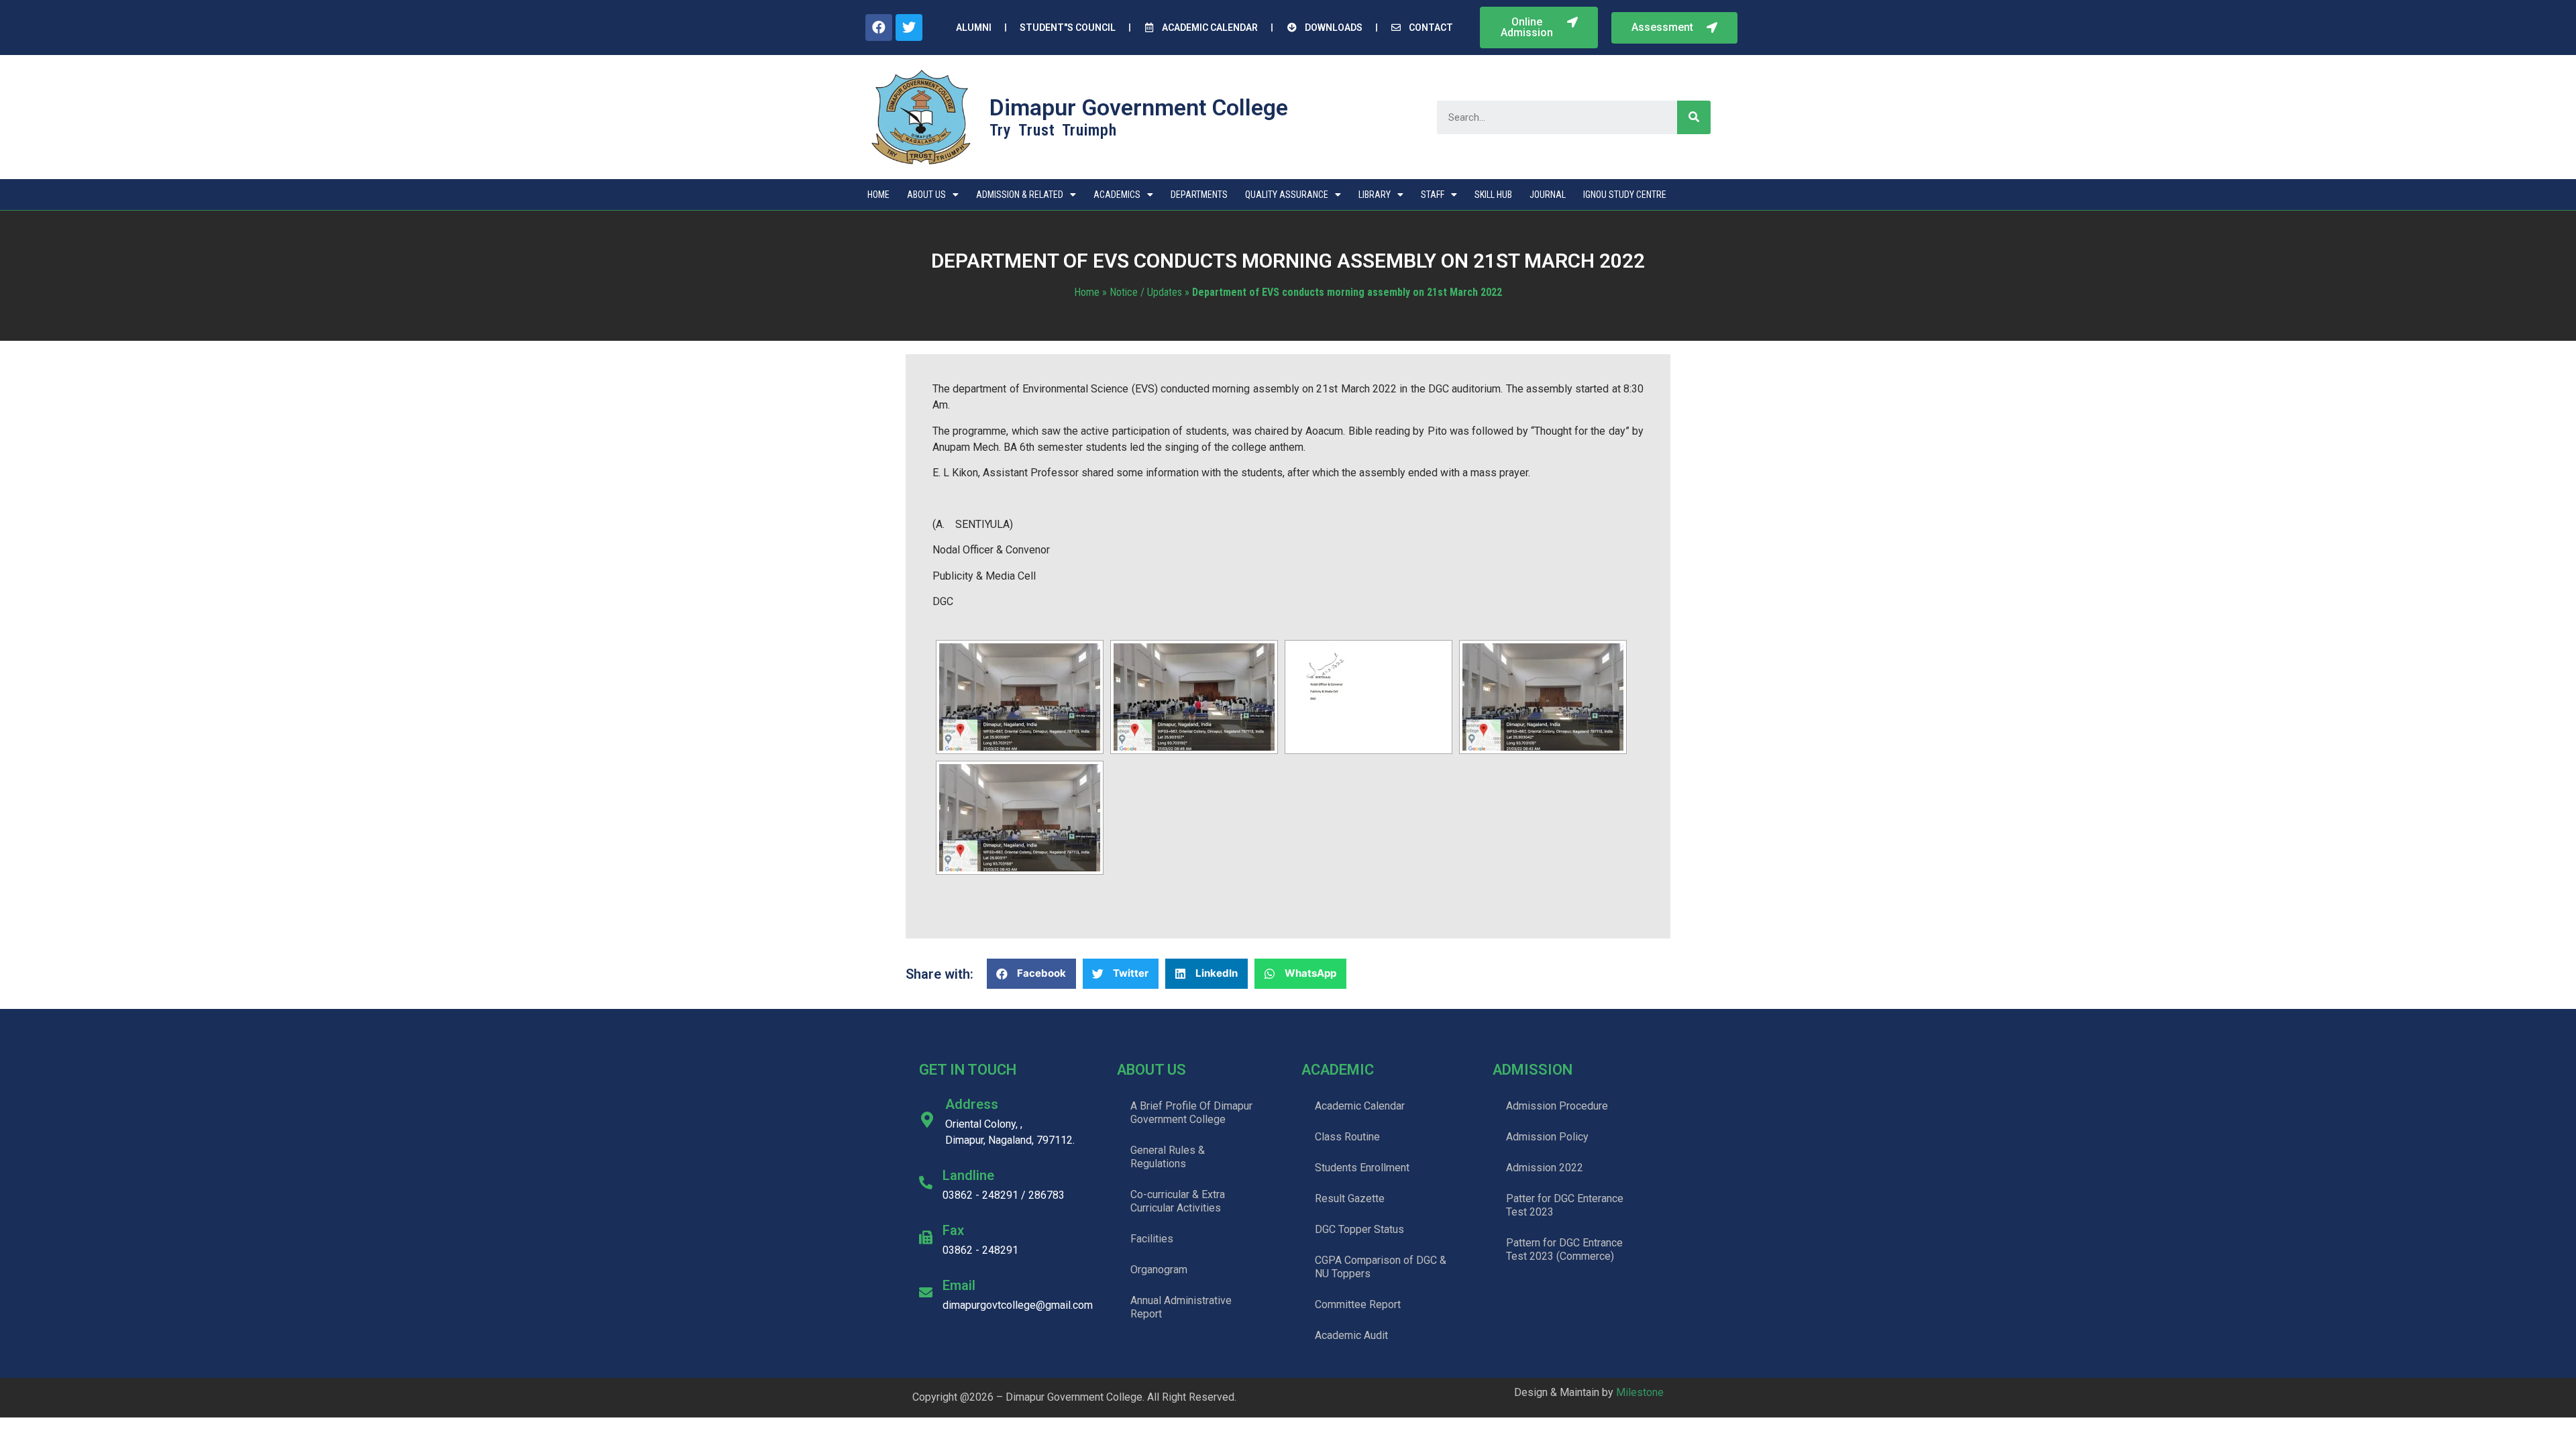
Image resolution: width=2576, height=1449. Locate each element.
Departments (1199, 195)
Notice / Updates (1146, 292)
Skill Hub (1493, 195)
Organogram (1159, 1270)
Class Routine (1347, 1137)
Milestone (1640, 1392)
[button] (1539, 28)
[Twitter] (909, 28)
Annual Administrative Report (1181, 1307)
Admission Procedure (1557, 1106)
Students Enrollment (1362, 1168)
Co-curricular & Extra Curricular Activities (1178, 1201)
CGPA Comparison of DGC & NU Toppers (1381, 1267)
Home (878, 195)
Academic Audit (1351, 1335)
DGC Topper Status (1359, 1229)
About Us (926, 195)
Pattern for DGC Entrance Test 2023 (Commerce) (1564, 1249)
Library (1375, 195)
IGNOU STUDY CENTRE (1625, 195)
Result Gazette (1350, 1198)
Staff (1433, 195)
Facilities (1152, 1239)
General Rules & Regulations (1168, 1157)
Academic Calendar (1360, 1106)
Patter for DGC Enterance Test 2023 (1565, 1205)
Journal (1548, 195)
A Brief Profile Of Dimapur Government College (1191, 1113)
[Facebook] (879, 28)
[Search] (1694, 117)
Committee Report (1358, 1304)
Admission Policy (1547, 1137)
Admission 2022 (1545, 1168)
